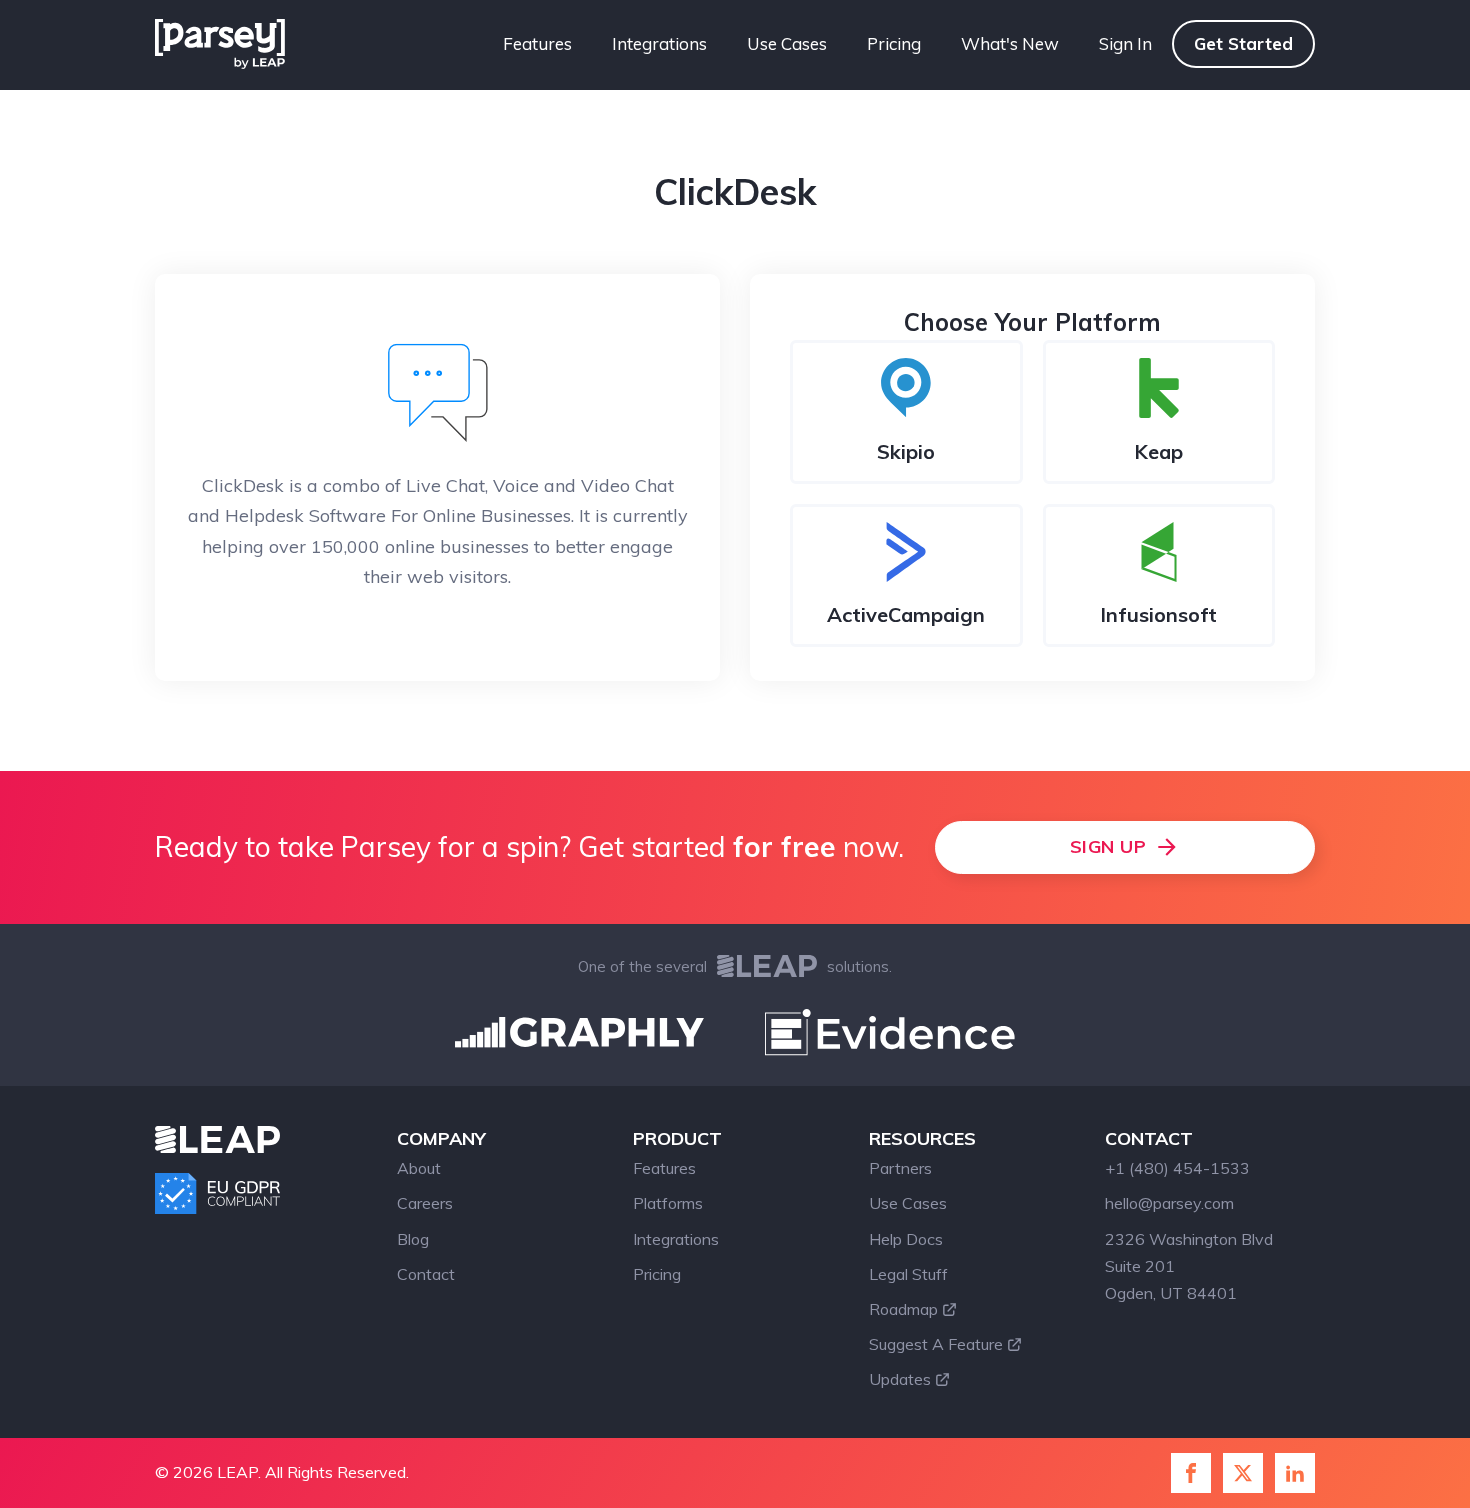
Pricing (894, 43)
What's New (1010, 43)
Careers (425, 1203)
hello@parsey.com (1169, 1203)
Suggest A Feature (936, 1344)
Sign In (1125, 43)
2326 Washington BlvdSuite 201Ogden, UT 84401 (1189, 1266)
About (419, 1168)
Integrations (659, 43)
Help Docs (906, 1239)
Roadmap (903, 1309)
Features (537, 43)
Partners (900, 1168)
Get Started (1243, 43)
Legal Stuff (908, 1274)
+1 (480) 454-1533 (1177, 1168)
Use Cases (787, 43)
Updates (900, 1379)
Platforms (668, 1203)
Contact (426, 1274)
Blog (413, 1239)
